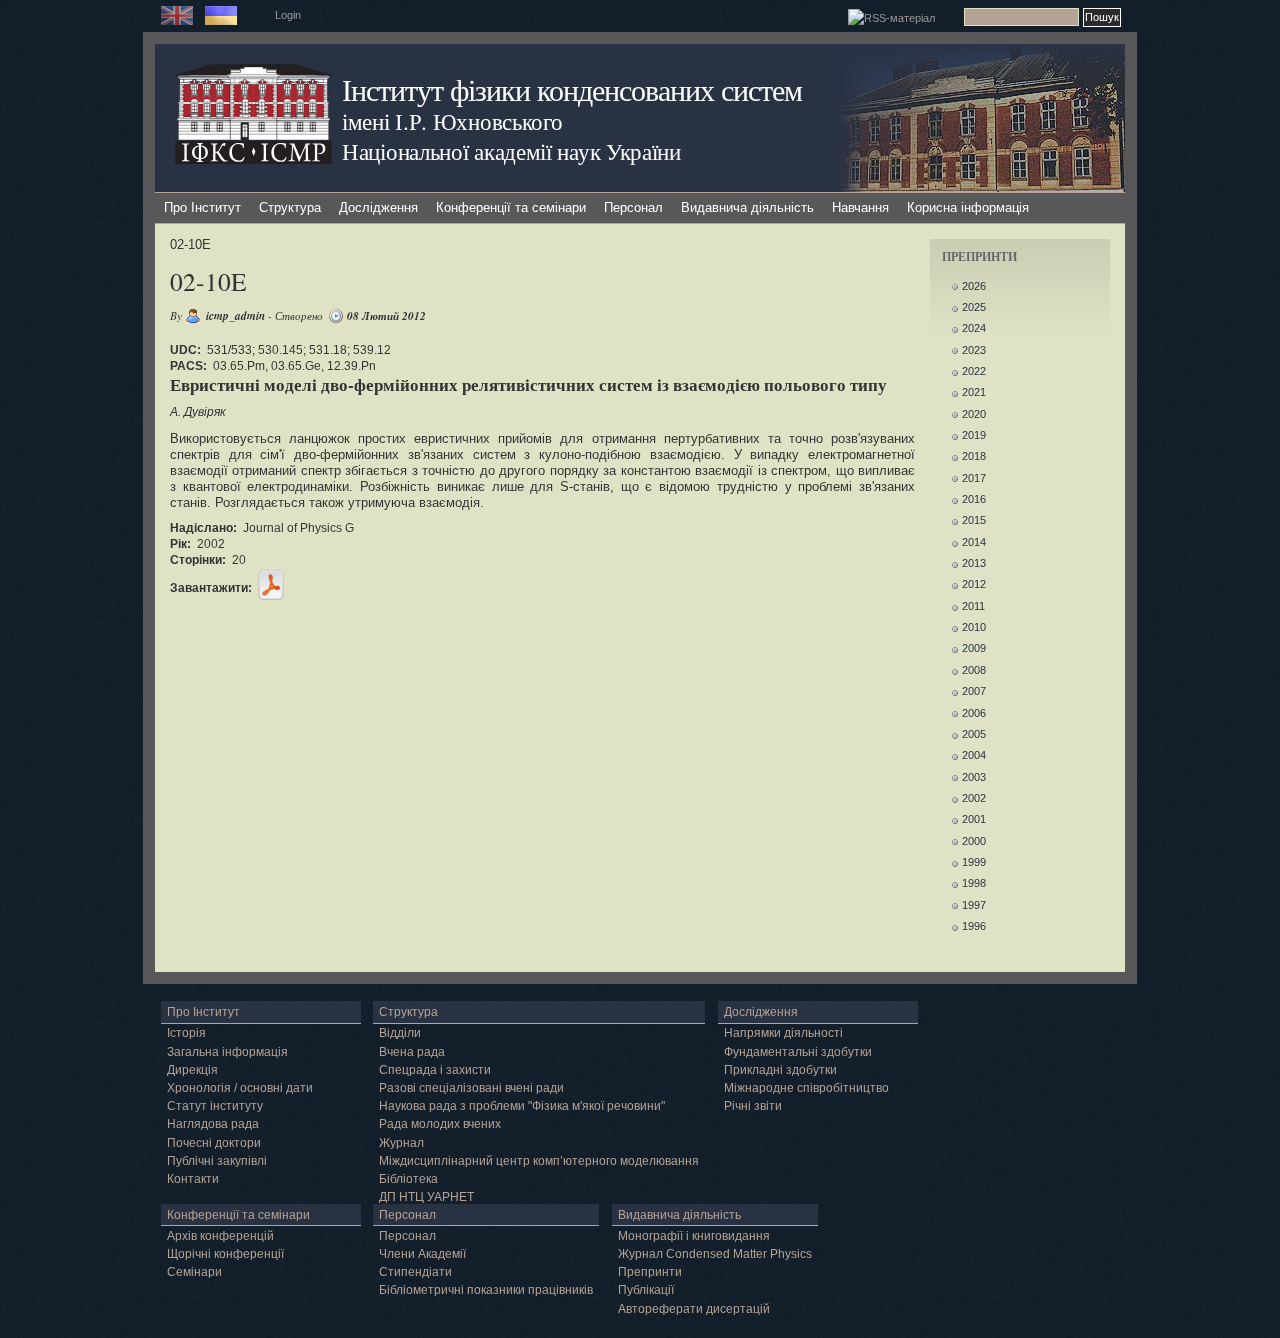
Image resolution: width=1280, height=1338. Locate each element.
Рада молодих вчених (440, 1124)
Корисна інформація (968, 207)
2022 (974, 371)
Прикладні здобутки (780, 1070)
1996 (974, 926)
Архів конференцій (220, 1236)
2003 (974, 777)
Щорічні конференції (225, 1254)
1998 (974, 883)
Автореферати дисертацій (694, 1309)
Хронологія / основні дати (240, 1088)
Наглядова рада (213, 1124)
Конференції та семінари (511, 207)
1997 (974, 905)
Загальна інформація (227, 1052)
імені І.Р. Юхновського (452, 121)
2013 (974, 563)
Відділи (400, 1033)
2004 (974, 755)
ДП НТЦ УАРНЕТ (426, 1197)
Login (288, 15)
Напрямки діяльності (783, 1033)
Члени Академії (422, 1254)
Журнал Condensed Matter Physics (715, 1254)
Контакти (193, 1179)
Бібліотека (408, 1179)
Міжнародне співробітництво (806, 1088)
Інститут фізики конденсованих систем (572, 89)
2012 (974, 584)
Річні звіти (753, 1106)
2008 (974, 670)
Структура (290, 207)
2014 (974, 542)
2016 (974, 499)
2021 (974, 392)
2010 (974, 627)
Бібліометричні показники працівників (486, 1290)
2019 (974, 435)
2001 (974, 819)
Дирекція (192, 1070)
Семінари (194, 1272)
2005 (974, 734)
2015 (974, 520)
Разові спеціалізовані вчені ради (471, 1088)
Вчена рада (412, 1052)
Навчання (860, 207)
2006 (974, 713)
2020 (974, 414)
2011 (973, 606)
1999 (974, 862)
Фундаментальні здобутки (798, 1052)
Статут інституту (215, 1106)
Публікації (646, 1290)
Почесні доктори (214, 1143)
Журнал (401, 1143)
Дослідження (378, 207)
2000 (974, 841)
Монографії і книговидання (694, 1236)
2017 (974, 478)
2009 (974, 648)
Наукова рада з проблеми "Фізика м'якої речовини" (522, 1106)
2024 (974, 328)
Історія (186, 1033)
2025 (974, 307)
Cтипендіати (415, 1272)
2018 (974, 456)
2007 (974, 691)
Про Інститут (202, 207)
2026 (974, 286)
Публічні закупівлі (217, 1161)
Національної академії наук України (511, 151)
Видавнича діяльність (747, 207)
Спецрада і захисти (435, 1070)
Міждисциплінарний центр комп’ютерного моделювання (539, 1161)
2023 (974, 350)
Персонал (633, 207)
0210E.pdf (271, 585)
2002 (974, 798)
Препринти (650, 1272)
